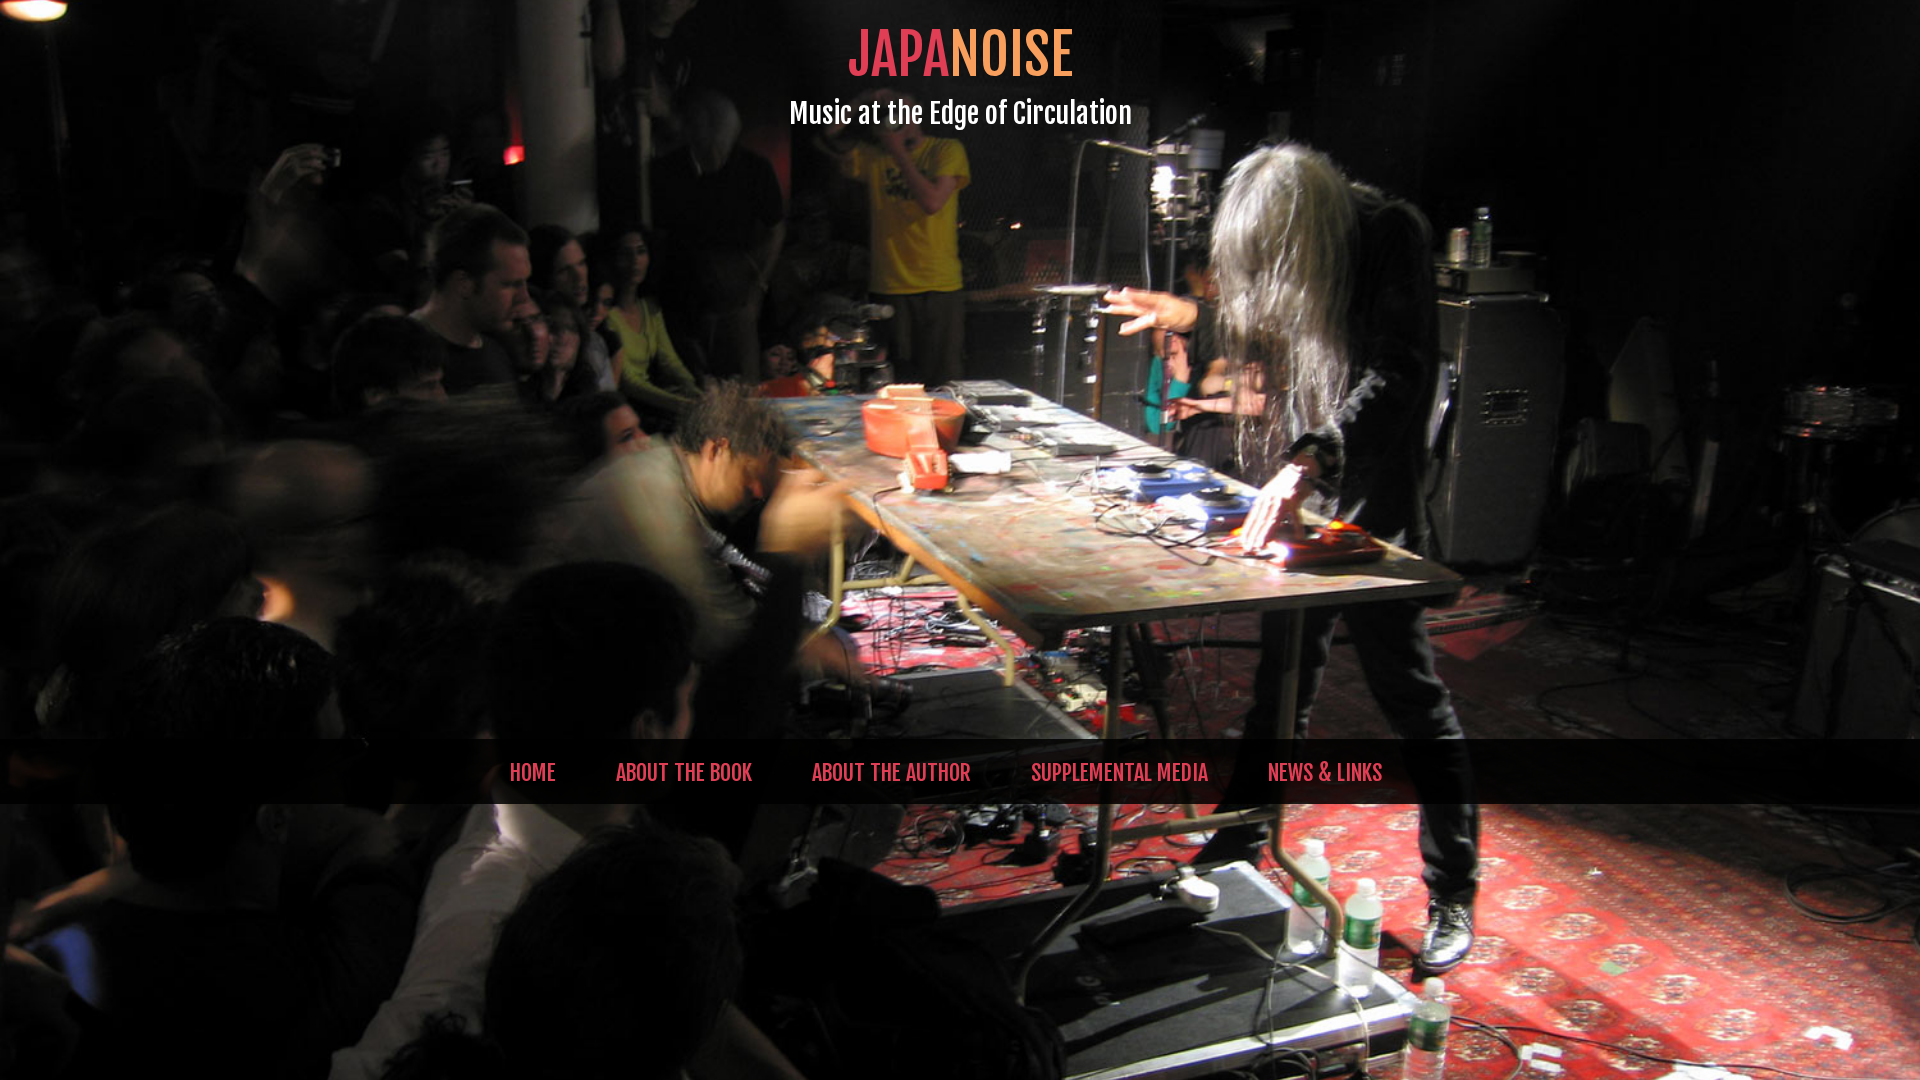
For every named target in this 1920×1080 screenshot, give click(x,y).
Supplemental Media (1119, 772)
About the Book (684, 772)
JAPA (960, 55)
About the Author (891, 772)
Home (533, 772)
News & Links (1325, 772)
